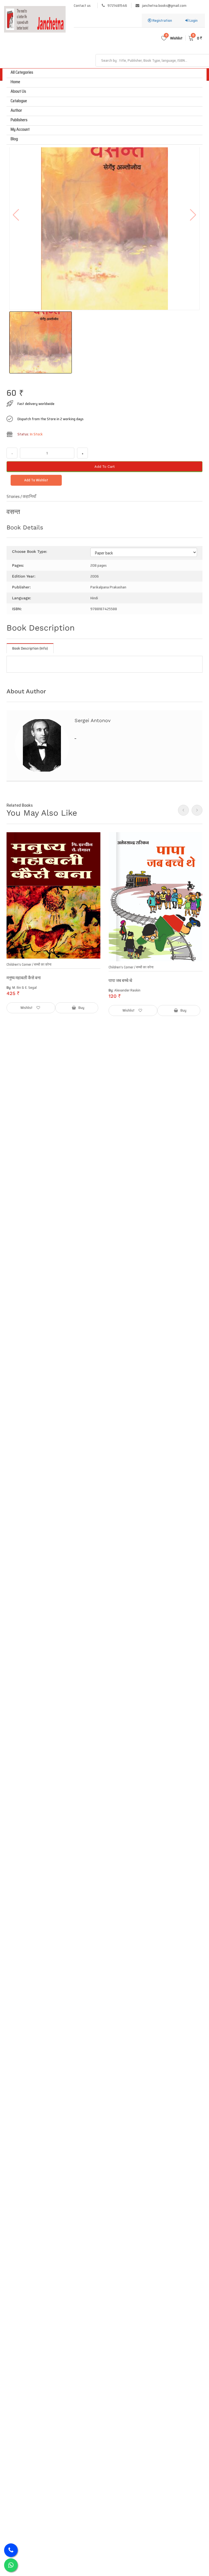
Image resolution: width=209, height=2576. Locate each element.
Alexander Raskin (127, 990)
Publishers (19, 120)
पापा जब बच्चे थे (120, 980)
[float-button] (11, 2565)
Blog (14, 139)
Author (16, 110)
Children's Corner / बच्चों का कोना (29, 964)
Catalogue (19, 101)
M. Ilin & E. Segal (24, 988)
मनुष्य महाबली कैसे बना (24, 978)
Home (15, 82)
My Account (20, 129)
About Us (18, 91)
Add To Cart (104, 467)
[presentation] (183, 810)
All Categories (22, 72)
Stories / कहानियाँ (23, 496)
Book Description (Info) (30, 648)
